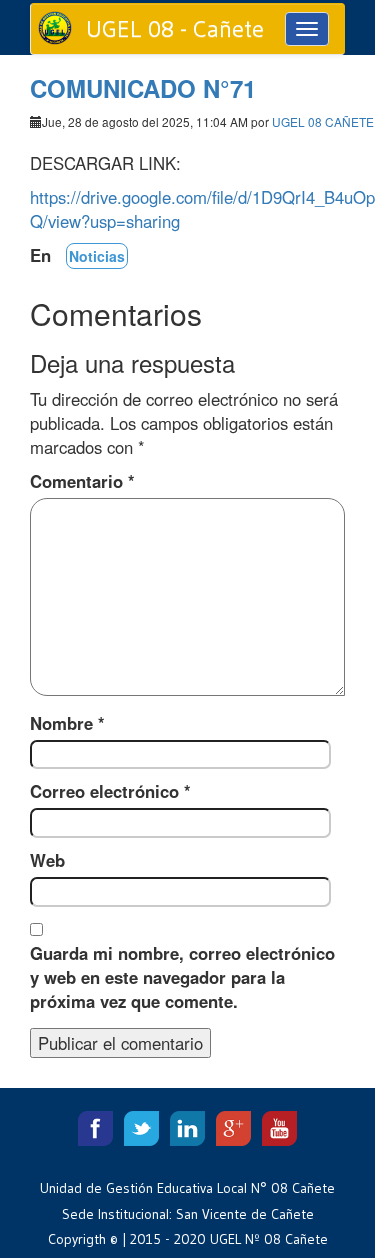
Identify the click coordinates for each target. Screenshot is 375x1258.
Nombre (67, 723)
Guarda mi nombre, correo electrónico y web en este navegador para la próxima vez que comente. (182, 977)
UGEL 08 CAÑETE (323, 121)
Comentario (82, 481)
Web (47, 860)
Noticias (97, 256)
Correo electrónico (110, 791)
